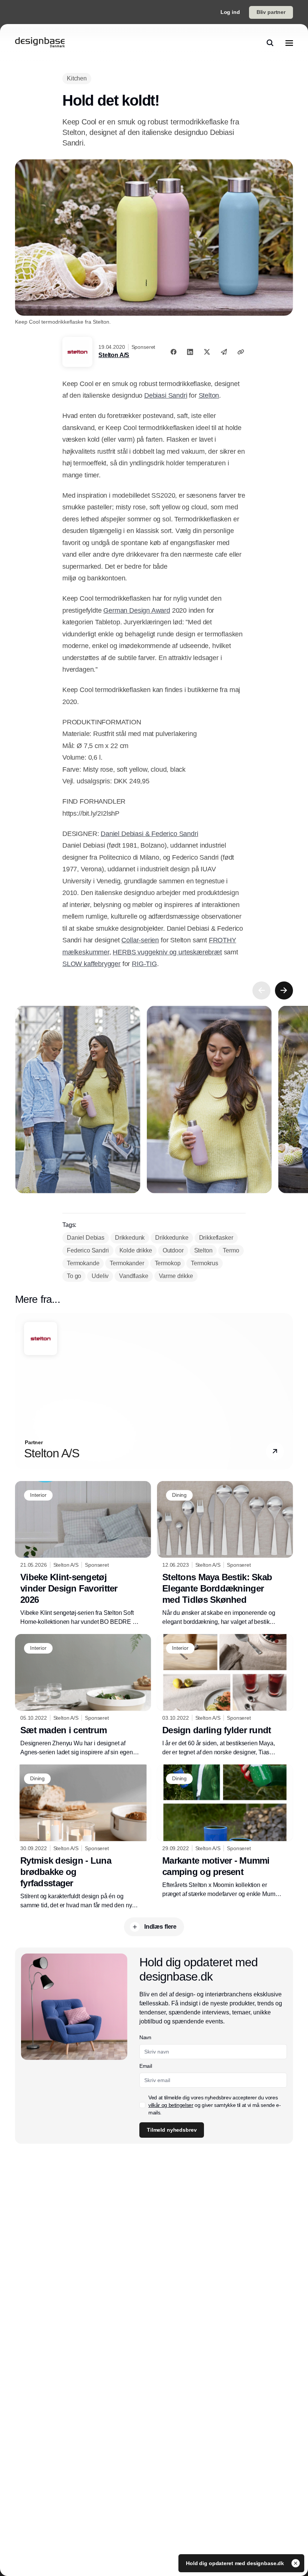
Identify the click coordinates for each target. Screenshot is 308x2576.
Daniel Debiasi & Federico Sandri (149, 834)
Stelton (209, 395)
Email (146, 2066)
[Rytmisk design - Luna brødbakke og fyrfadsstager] (83, 1837)
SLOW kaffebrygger (91, 964)
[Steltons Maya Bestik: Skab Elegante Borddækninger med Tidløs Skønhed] (225, 1554)
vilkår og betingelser (171, 2105)
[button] (275, 1452)
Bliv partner (271, 12)
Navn (145, 2037)
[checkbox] (142, 2105)
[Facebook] (174, 352)
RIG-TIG (144, 964)
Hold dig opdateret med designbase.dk (236, 2563)
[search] (270, 43)
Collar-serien (140, 940)
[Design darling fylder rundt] (225, 1695)
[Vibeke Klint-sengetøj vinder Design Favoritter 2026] (83, 1554)
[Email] (224, 352)
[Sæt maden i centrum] (83, 1695)
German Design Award (137, 610)
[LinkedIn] (190, 352)
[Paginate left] (261, 990)
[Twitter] (207, 352)
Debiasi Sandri (166, 395)
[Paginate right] (284, 990)
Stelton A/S (114, 355)
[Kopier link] (241, 352)
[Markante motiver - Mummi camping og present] (225, 1832)
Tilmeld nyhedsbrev (172, 2130)
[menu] (289, 43)
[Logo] (40, 43)
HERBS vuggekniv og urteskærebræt (167, 952)
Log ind (230, 12)
